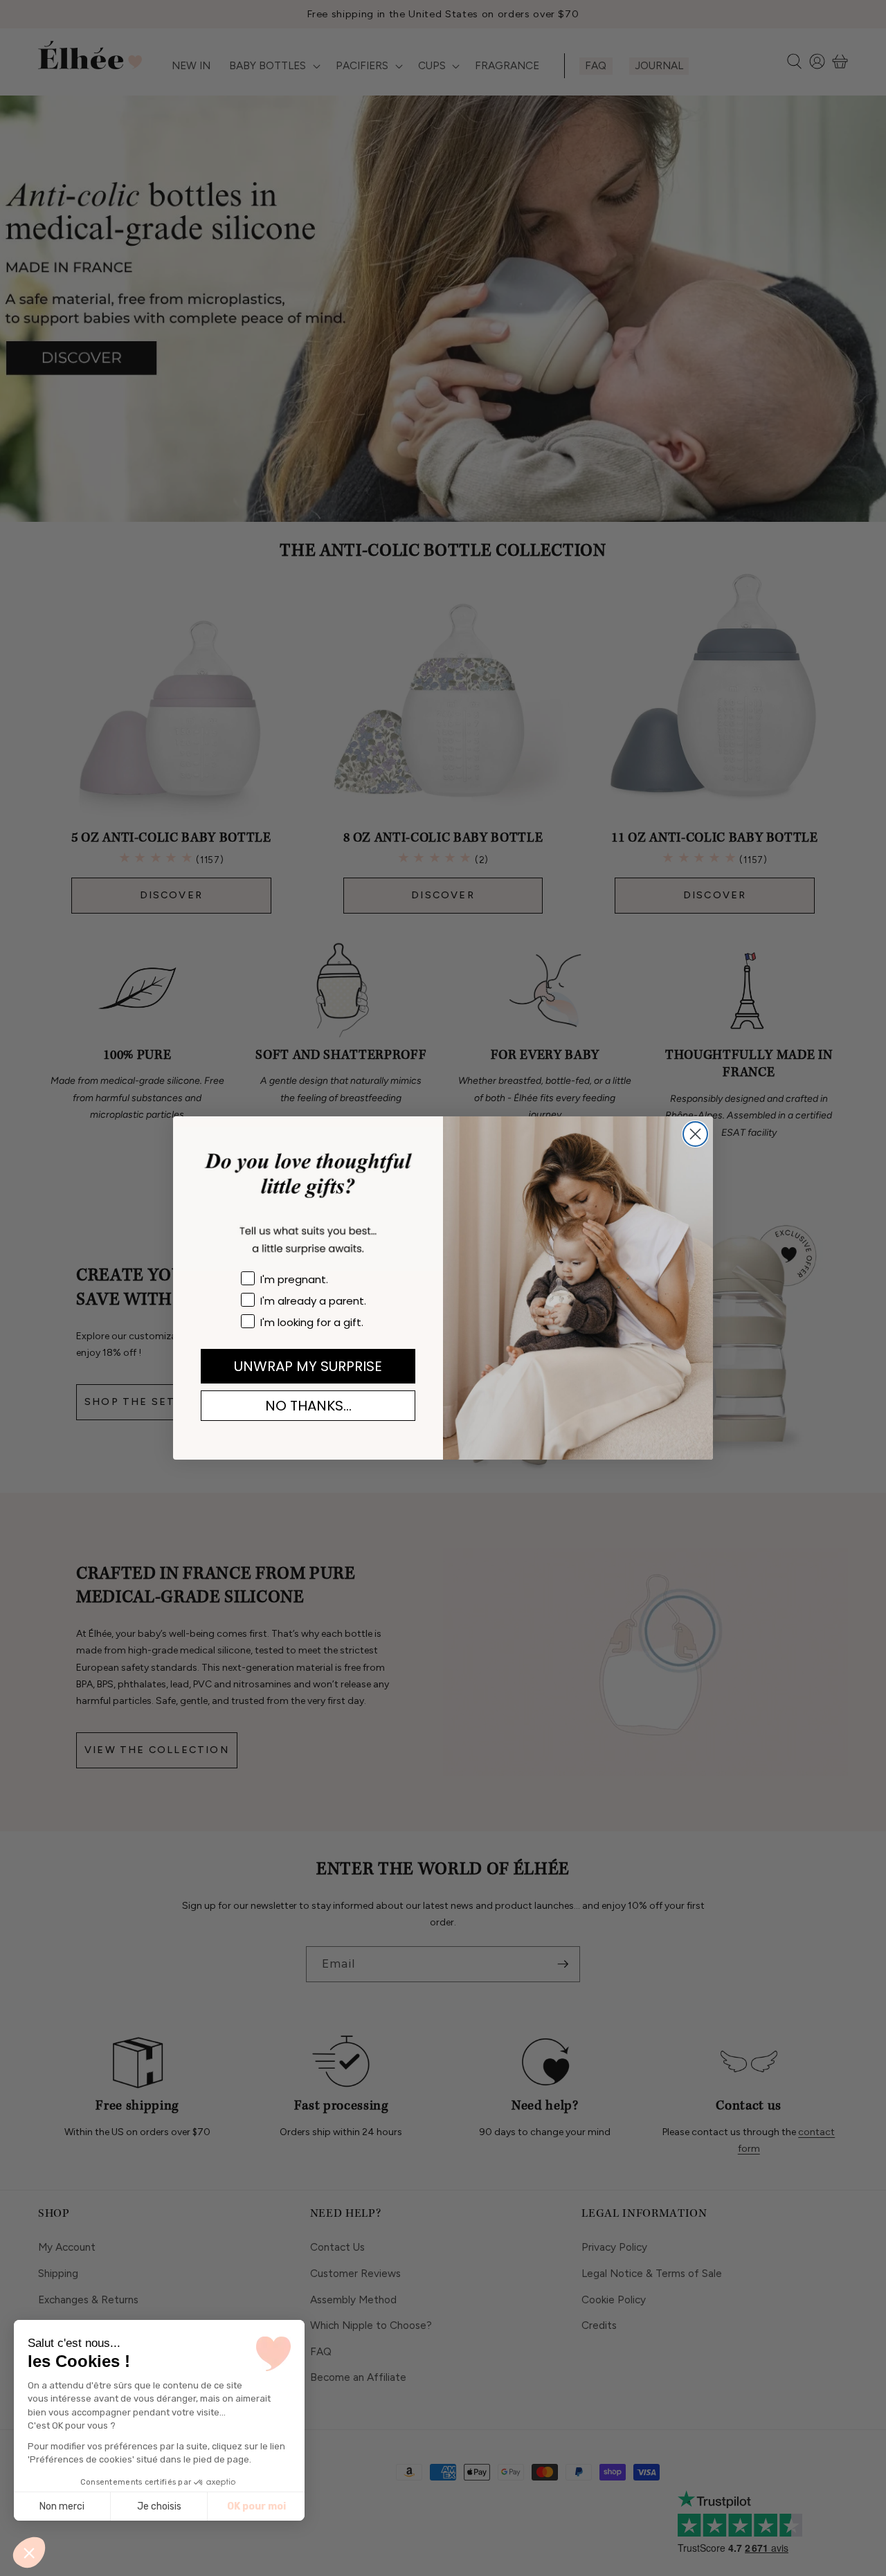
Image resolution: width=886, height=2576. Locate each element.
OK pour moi (256, 2506)
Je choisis (159, 2506)
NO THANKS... (308, 1406)
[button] (29, 2552)
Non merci (62, 2506)
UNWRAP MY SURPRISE (308, 1366)
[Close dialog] (695, 1134)
